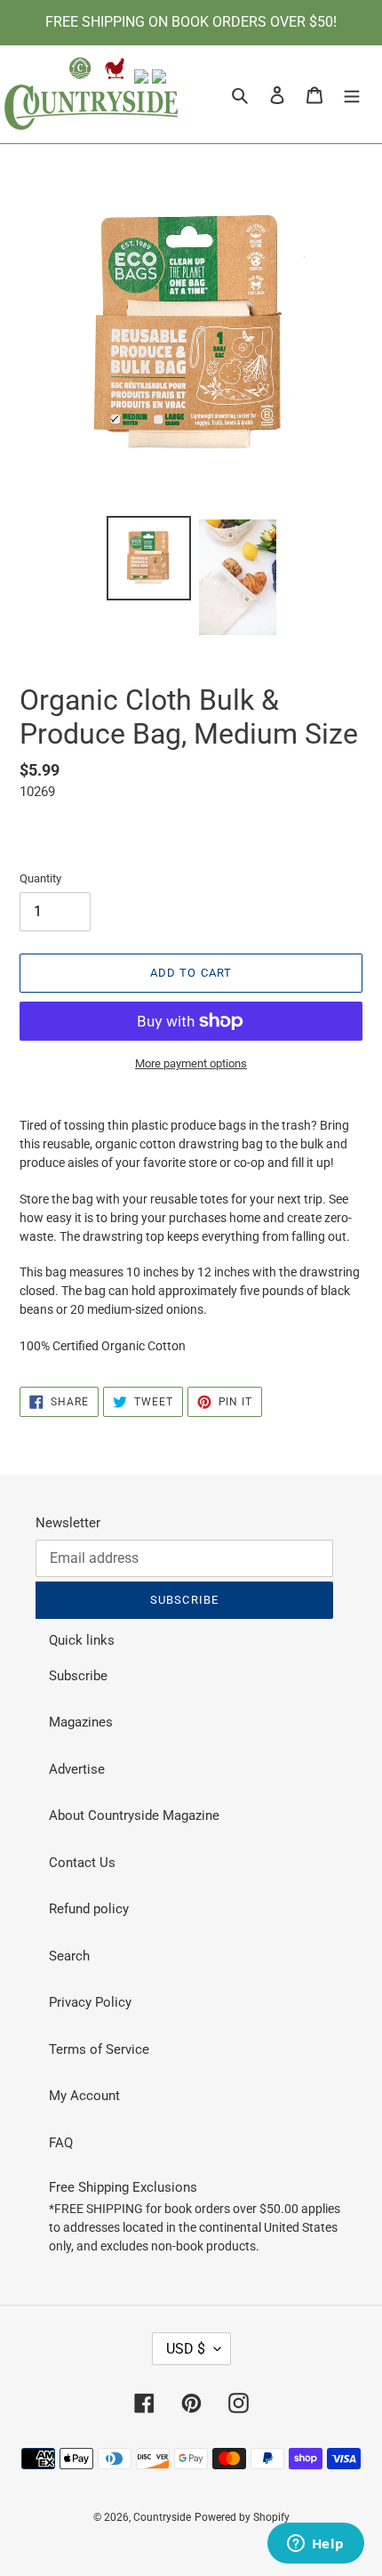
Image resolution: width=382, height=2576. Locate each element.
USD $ (186, 2349)
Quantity (40, 878)
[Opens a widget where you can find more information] (315, 2545)
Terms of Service (99, 2049)
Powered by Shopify (242, 2517)
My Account (84, 2096)
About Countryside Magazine (134, 1815)
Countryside (162, 2517)
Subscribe (78, 1676)
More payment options (191, 1063)
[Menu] (352, 95)
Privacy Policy (90, 2002)
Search (69, 1956)
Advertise (77, 1769)
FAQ (61, 2143)
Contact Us (82, 1863)
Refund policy (89, 1909)
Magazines (81, 1722)
